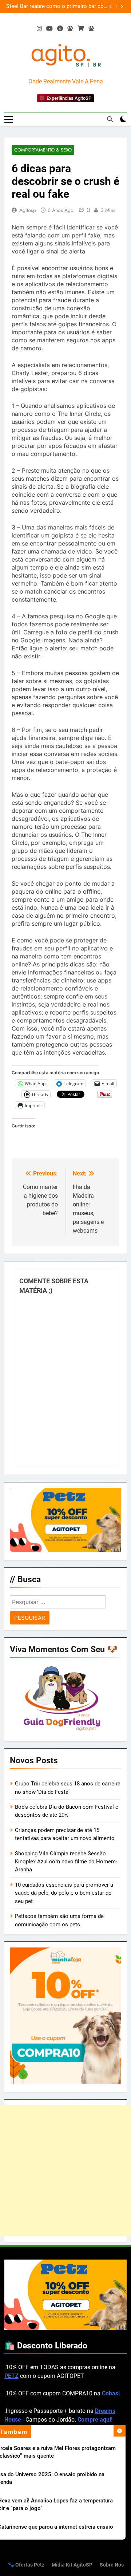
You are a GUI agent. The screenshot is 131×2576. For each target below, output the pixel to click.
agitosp (28, 210)
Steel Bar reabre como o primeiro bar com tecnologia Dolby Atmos (57, 7)
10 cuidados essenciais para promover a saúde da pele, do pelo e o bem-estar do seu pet (64, 1893)
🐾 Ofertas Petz (26, 2565)
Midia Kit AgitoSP (72, 2565)
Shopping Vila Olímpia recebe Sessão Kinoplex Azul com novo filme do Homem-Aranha (66, 1862)
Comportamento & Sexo (43, 150)
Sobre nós (112, 2565)
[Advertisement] (65, 2171)
